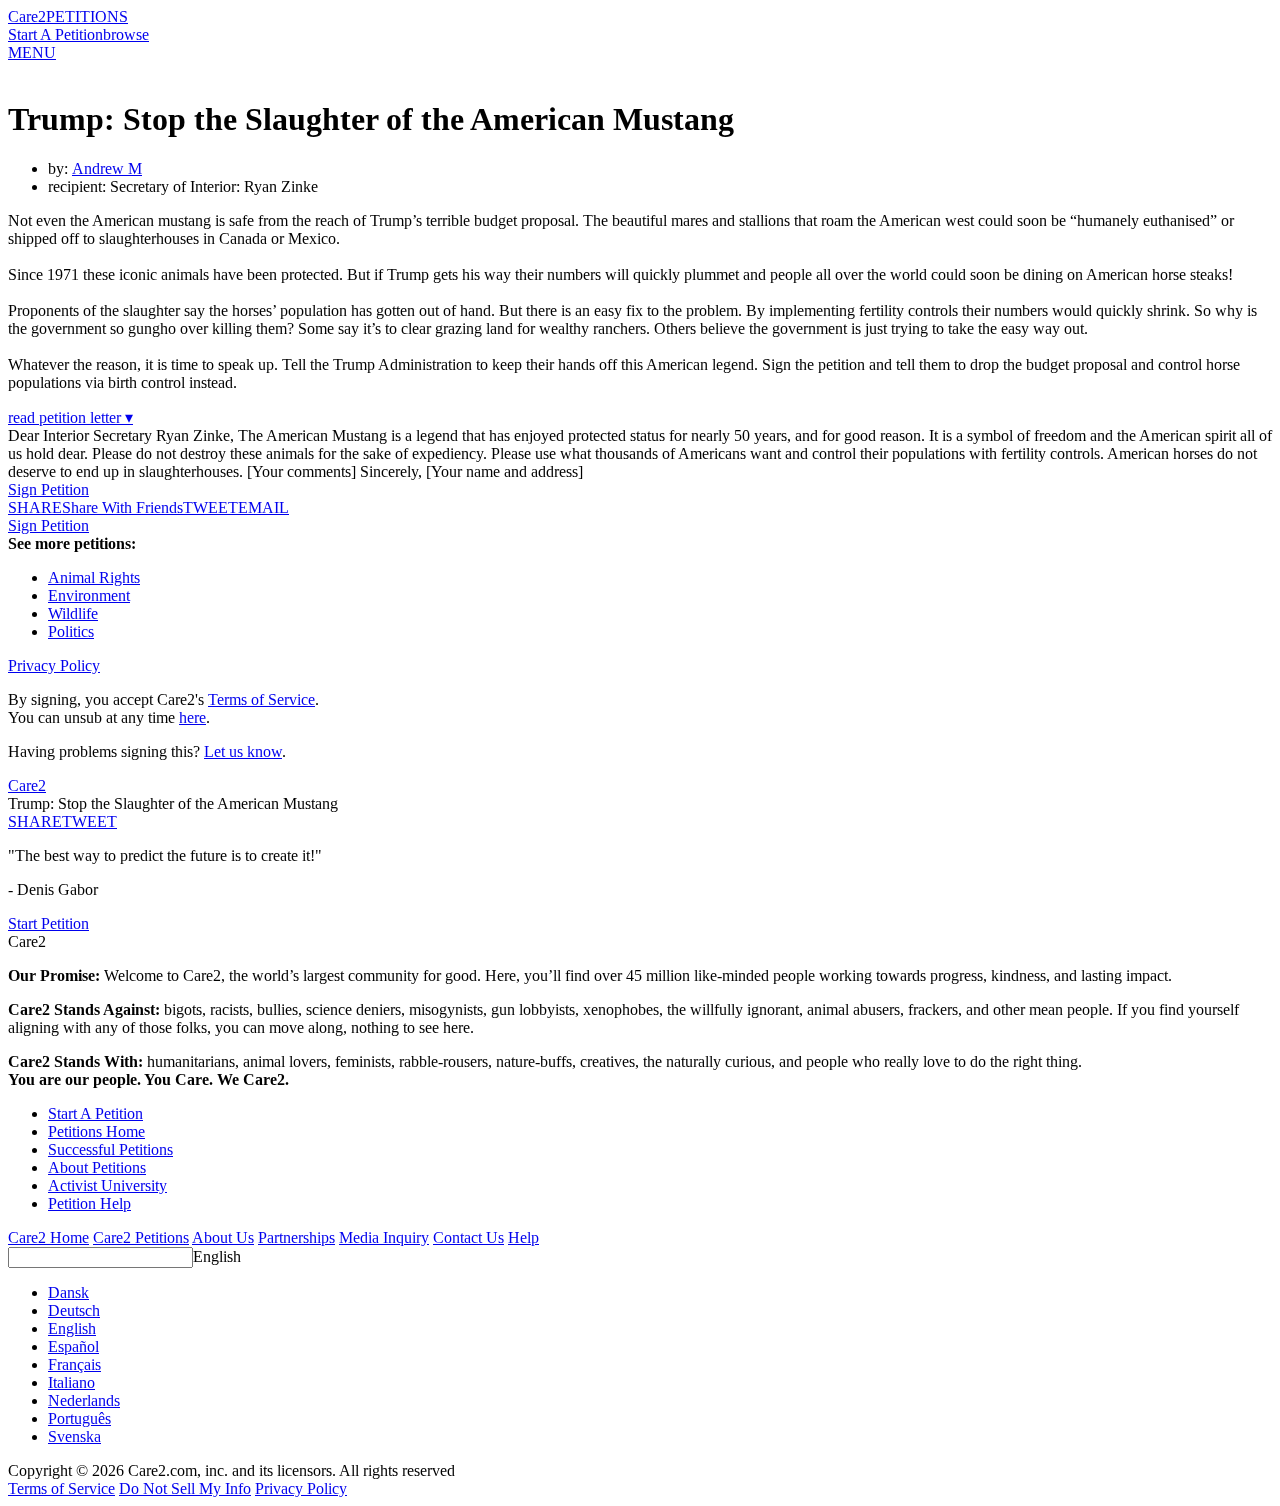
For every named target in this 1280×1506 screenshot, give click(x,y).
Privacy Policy (54, 665)
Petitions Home (96, 1131)
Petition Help (89, 1203)
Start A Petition (55, 34)
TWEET (210, 507)
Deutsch (74, 1310)
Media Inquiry (384, 1237)
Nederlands (84, 1400)
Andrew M (107, 168)
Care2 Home (48, 1237)
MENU (32, 52)
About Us (223, 1237)
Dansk (68, 1292)
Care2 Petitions (141, 1237)
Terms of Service (261, 699)
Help (523, 1237)
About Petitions (97, 1167)
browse (126, 34)
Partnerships (296, 1237)
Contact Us (468, 1237)
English (217, 1256)
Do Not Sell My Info (185, 1488)
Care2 (27, 16)
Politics (71, 631)
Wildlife (73, 613)
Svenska (74, 1436)
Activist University (107, 1185)
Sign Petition (48, 489)
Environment (89, 595)
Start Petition (48, 923)
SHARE (35, 821)
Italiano (71, 1382)
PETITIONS (87, 16)
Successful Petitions (110, 1149)
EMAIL (263, 507)
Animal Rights (94, 577)
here (192, 717)
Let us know (243, 751)
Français (74, 1364)
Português (79, 1418)
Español (73, 1346)
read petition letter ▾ (70, 417)
